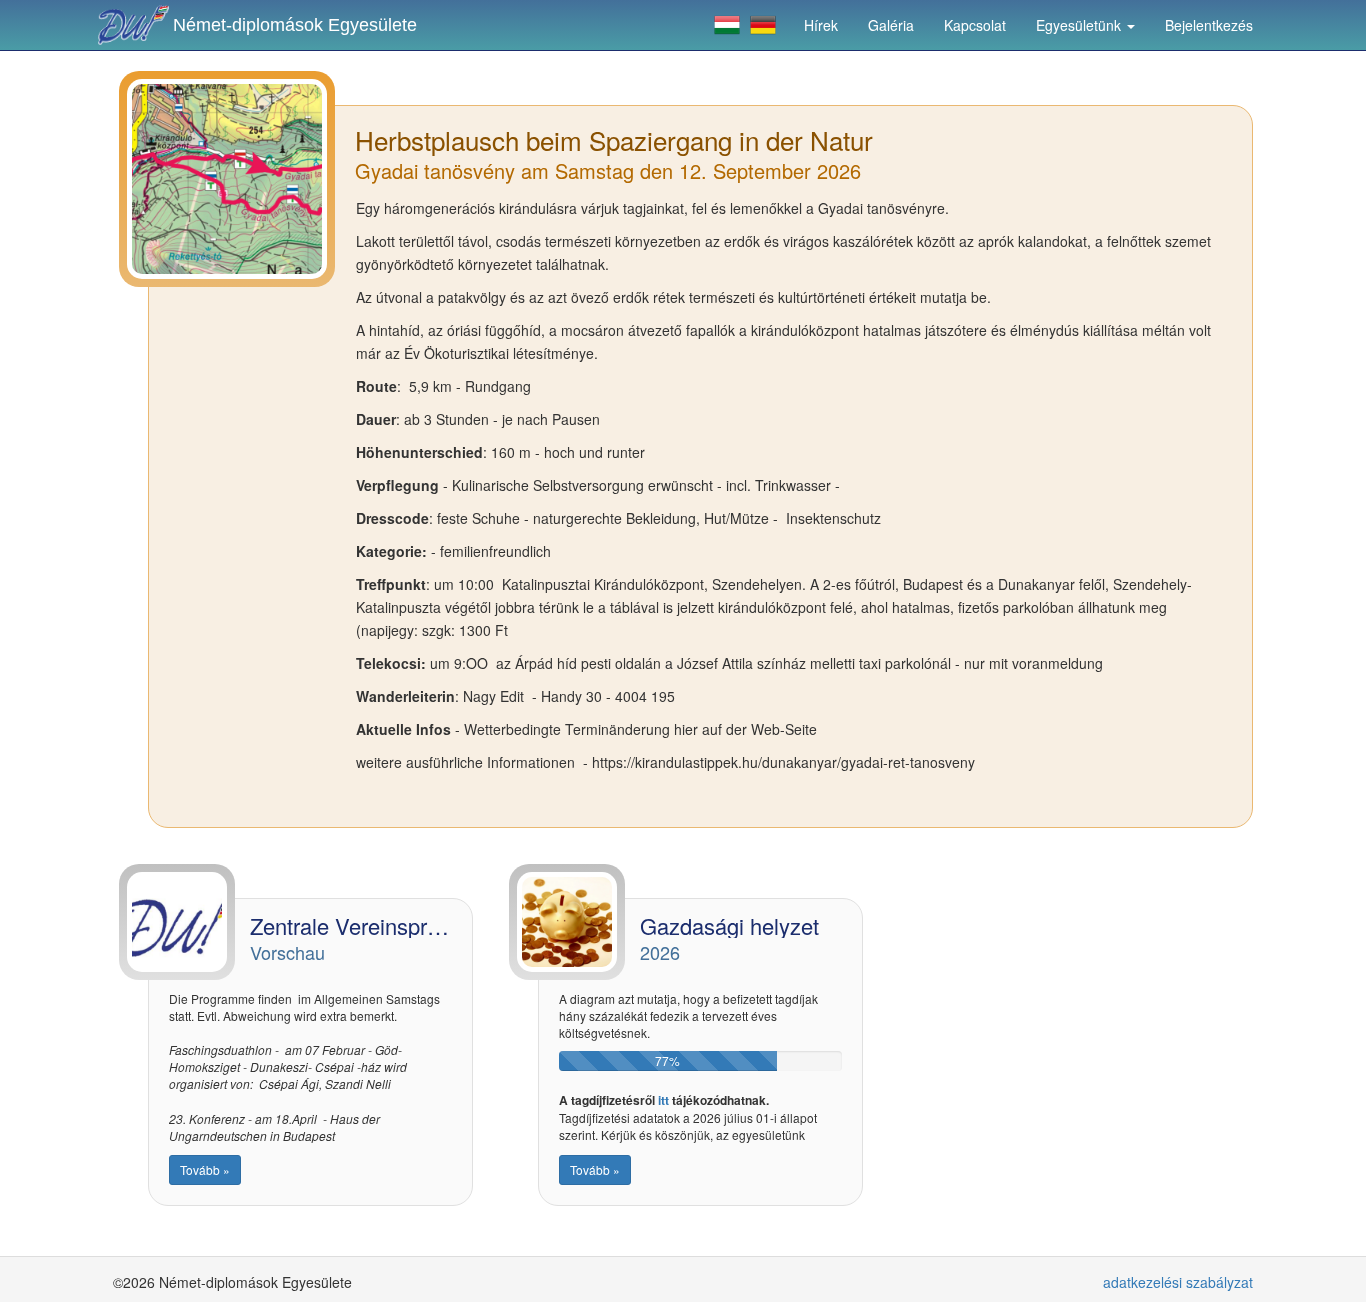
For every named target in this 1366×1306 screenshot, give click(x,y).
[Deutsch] (763, 25)
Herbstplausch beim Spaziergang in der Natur (614, 139)
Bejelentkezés (1209, 25)
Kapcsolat (975, 25)
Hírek (821, 25)
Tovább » (205, 1169)
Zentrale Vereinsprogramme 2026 (411, 925)
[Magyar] (727, 25)
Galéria (891, 25)
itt (663, 1100)
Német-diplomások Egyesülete (295, 25)
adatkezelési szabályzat (1178, 1282)
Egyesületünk (1080, 25)
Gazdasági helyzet (729, 925)
